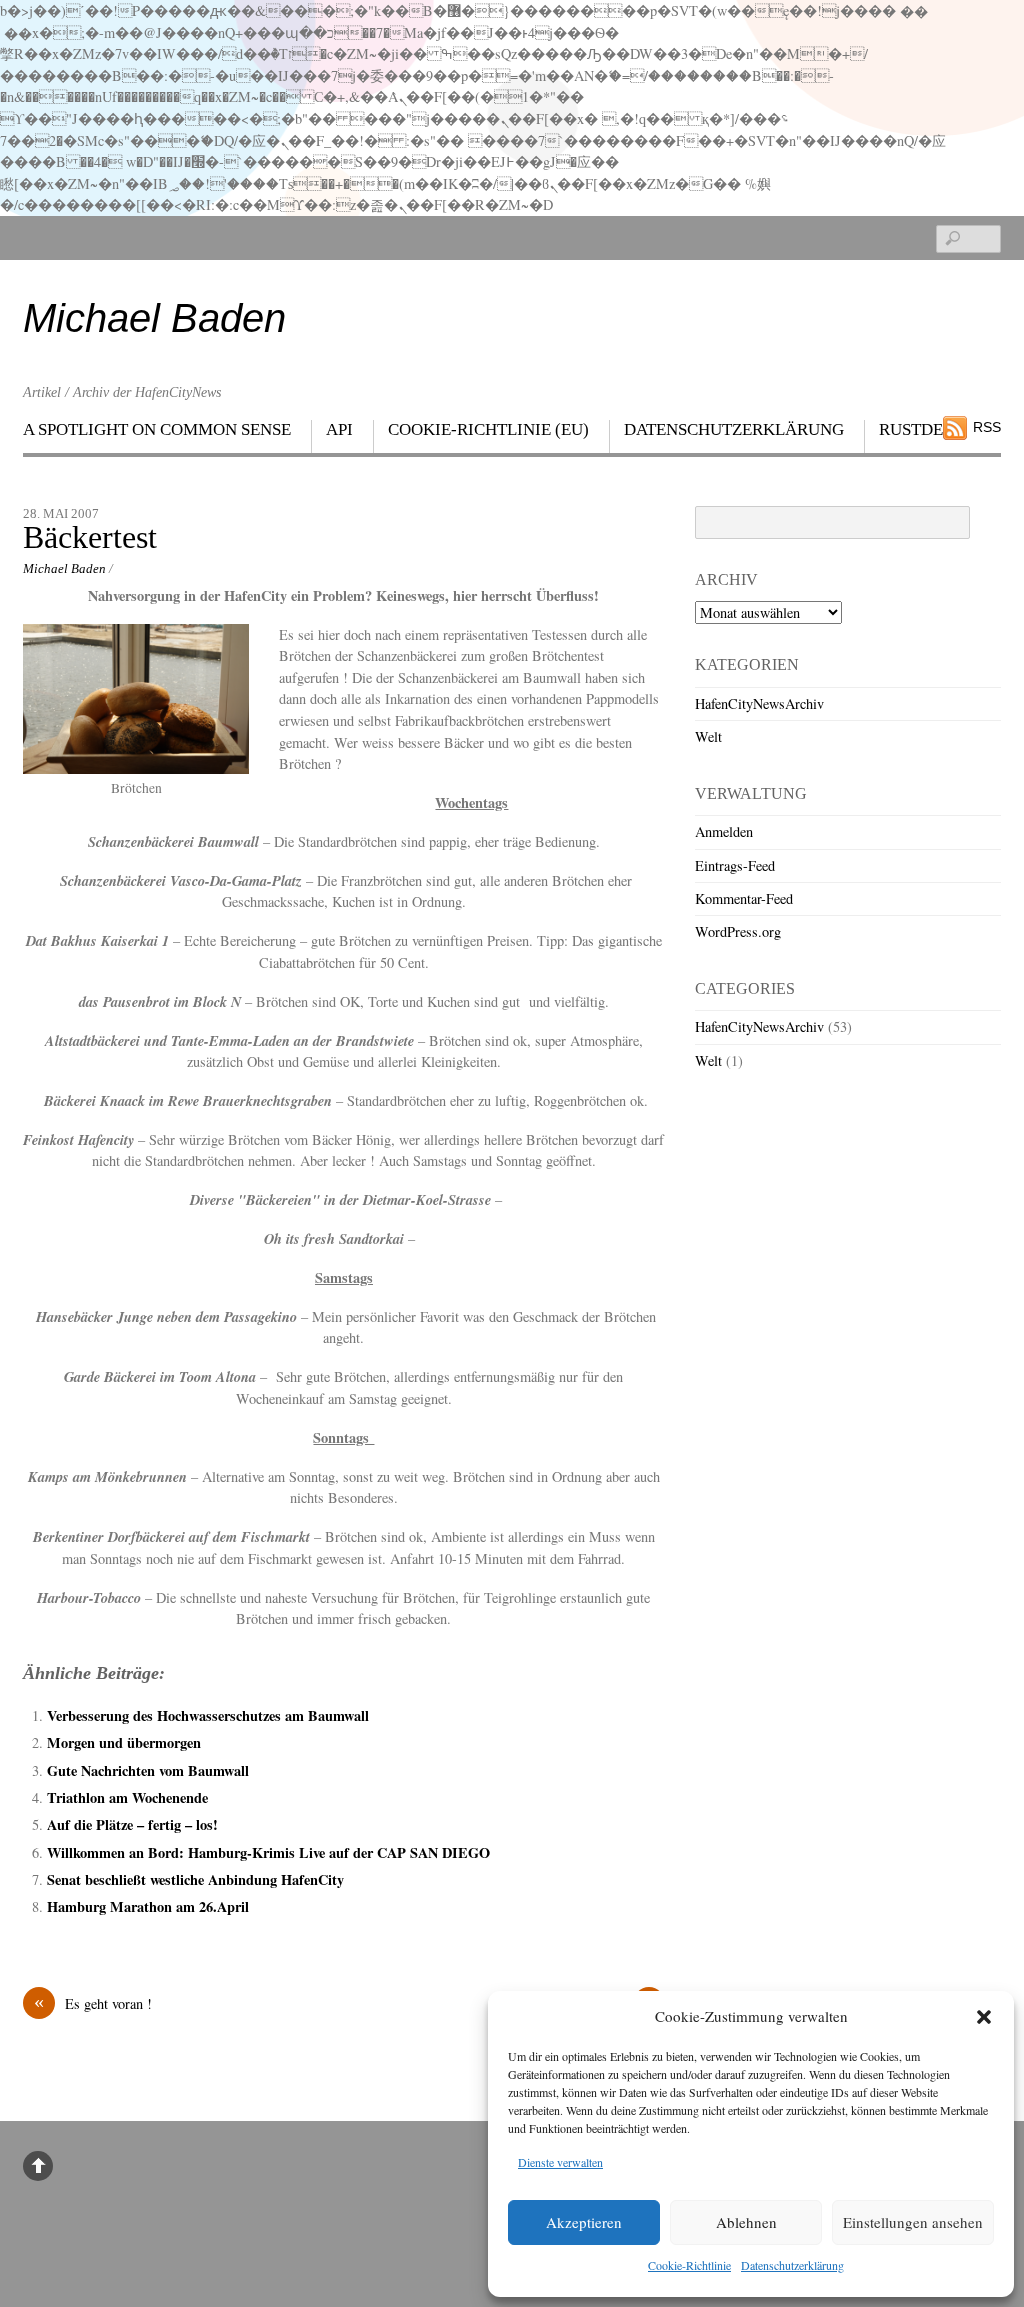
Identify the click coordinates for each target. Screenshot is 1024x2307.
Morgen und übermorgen (124, 1742)
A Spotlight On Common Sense (157, 429)
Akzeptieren (584, 2222)
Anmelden (724, 831)
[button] (984, 2017)
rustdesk (921, 429)
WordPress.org (738, 931)
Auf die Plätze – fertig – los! (132, 1824)
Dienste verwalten (560, 2162)
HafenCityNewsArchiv (759, 703)
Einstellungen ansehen (913, 2222)
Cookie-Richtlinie (689, 2265)
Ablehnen (746, 2222)
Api (339, 429)
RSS (987, 427)
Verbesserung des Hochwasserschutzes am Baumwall (208, 1715)
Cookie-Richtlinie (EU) (488, 429)
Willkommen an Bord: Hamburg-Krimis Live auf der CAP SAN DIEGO (268, 1852)
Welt (708, 736)
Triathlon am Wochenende (127, 1797)
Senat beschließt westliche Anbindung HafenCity (195, 1879)
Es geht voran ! (93, 2003)
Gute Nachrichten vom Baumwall (148, 1770)
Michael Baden (64, 568)
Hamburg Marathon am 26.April (148, 1906)
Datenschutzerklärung (792, 2265)
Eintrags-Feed (735, 865)
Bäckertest (90, 537)
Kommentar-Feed (744, 898)
